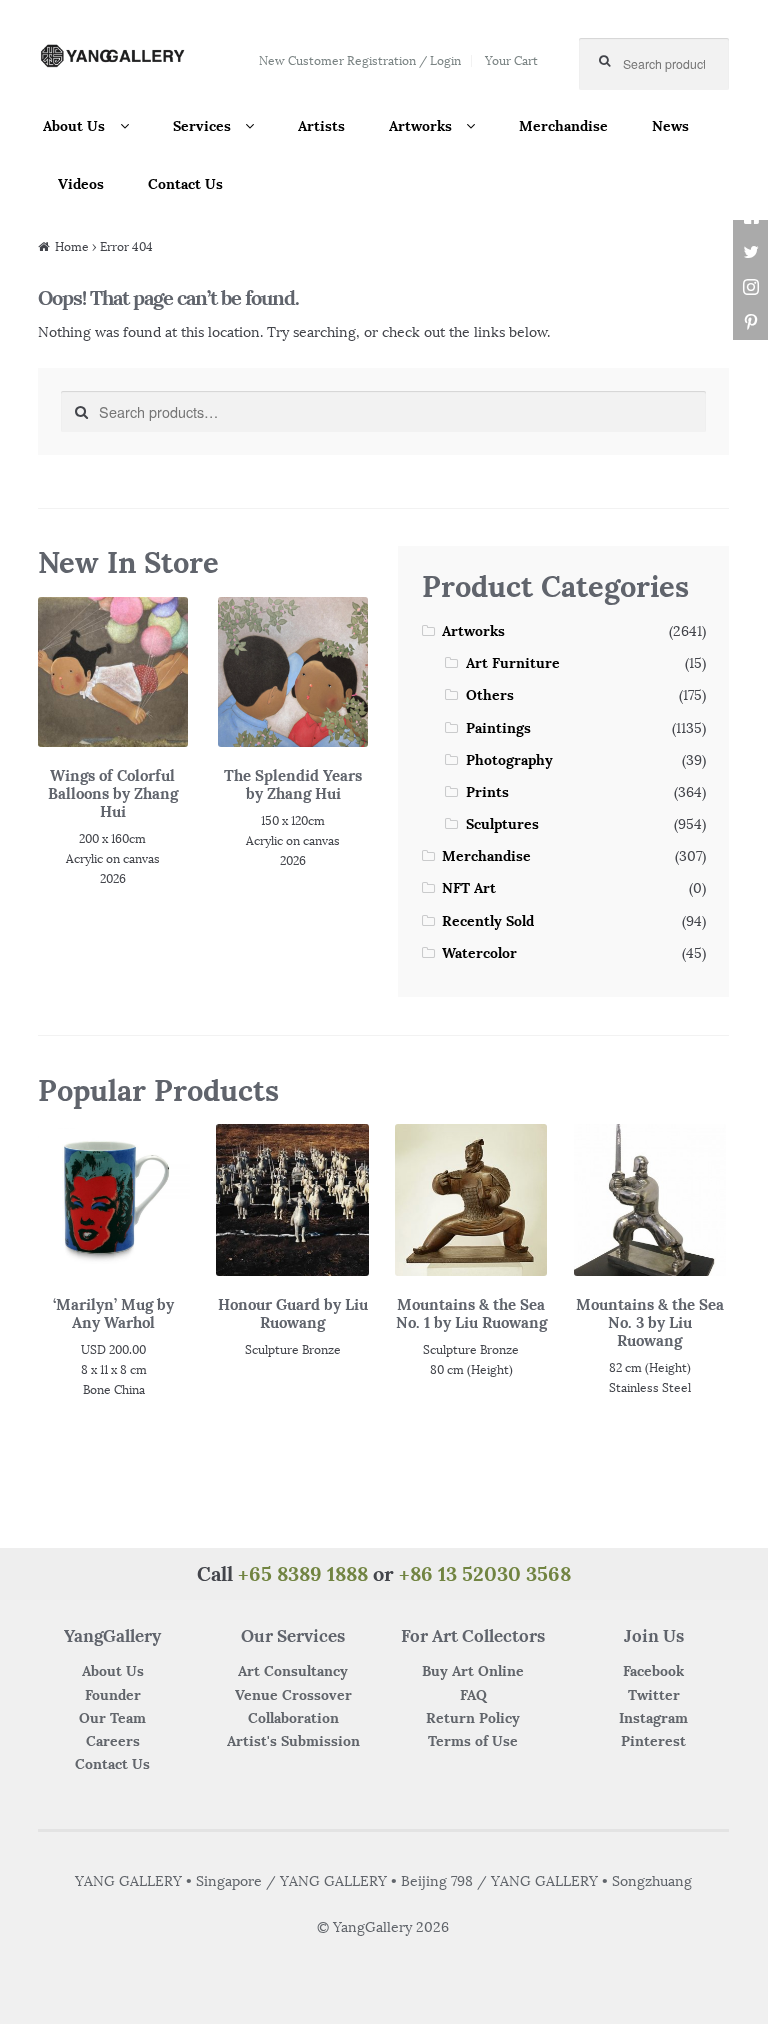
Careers (113, 1741)
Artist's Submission (293, 1741)
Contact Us (185, 184)
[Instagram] (750, 287)
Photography (509, 760)
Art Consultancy (293, 1671)
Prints (487, 792)
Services (202, 126)
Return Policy (473, 1718)
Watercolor (479, 953)
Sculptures (502, 824)
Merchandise (563, 126)
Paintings (498, 728)
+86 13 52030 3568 (485, 1573)
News (670, 126)
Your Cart (511, 60)
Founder (113, 1695)
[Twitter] (750, 252)
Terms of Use (473, 1741)
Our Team (112, 1718)
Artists (321, 126)
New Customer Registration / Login (360, 60)
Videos (81, 184)
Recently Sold (488, 921)
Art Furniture (513, 663)
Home (72, 246)
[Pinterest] (750, 322)
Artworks (420, 126)
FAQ (473, 1695)
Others (490, 695)
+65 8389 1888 (303, 1573)
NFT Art (469, 888)
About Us (74, 126)
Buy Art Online (473, 1671)
